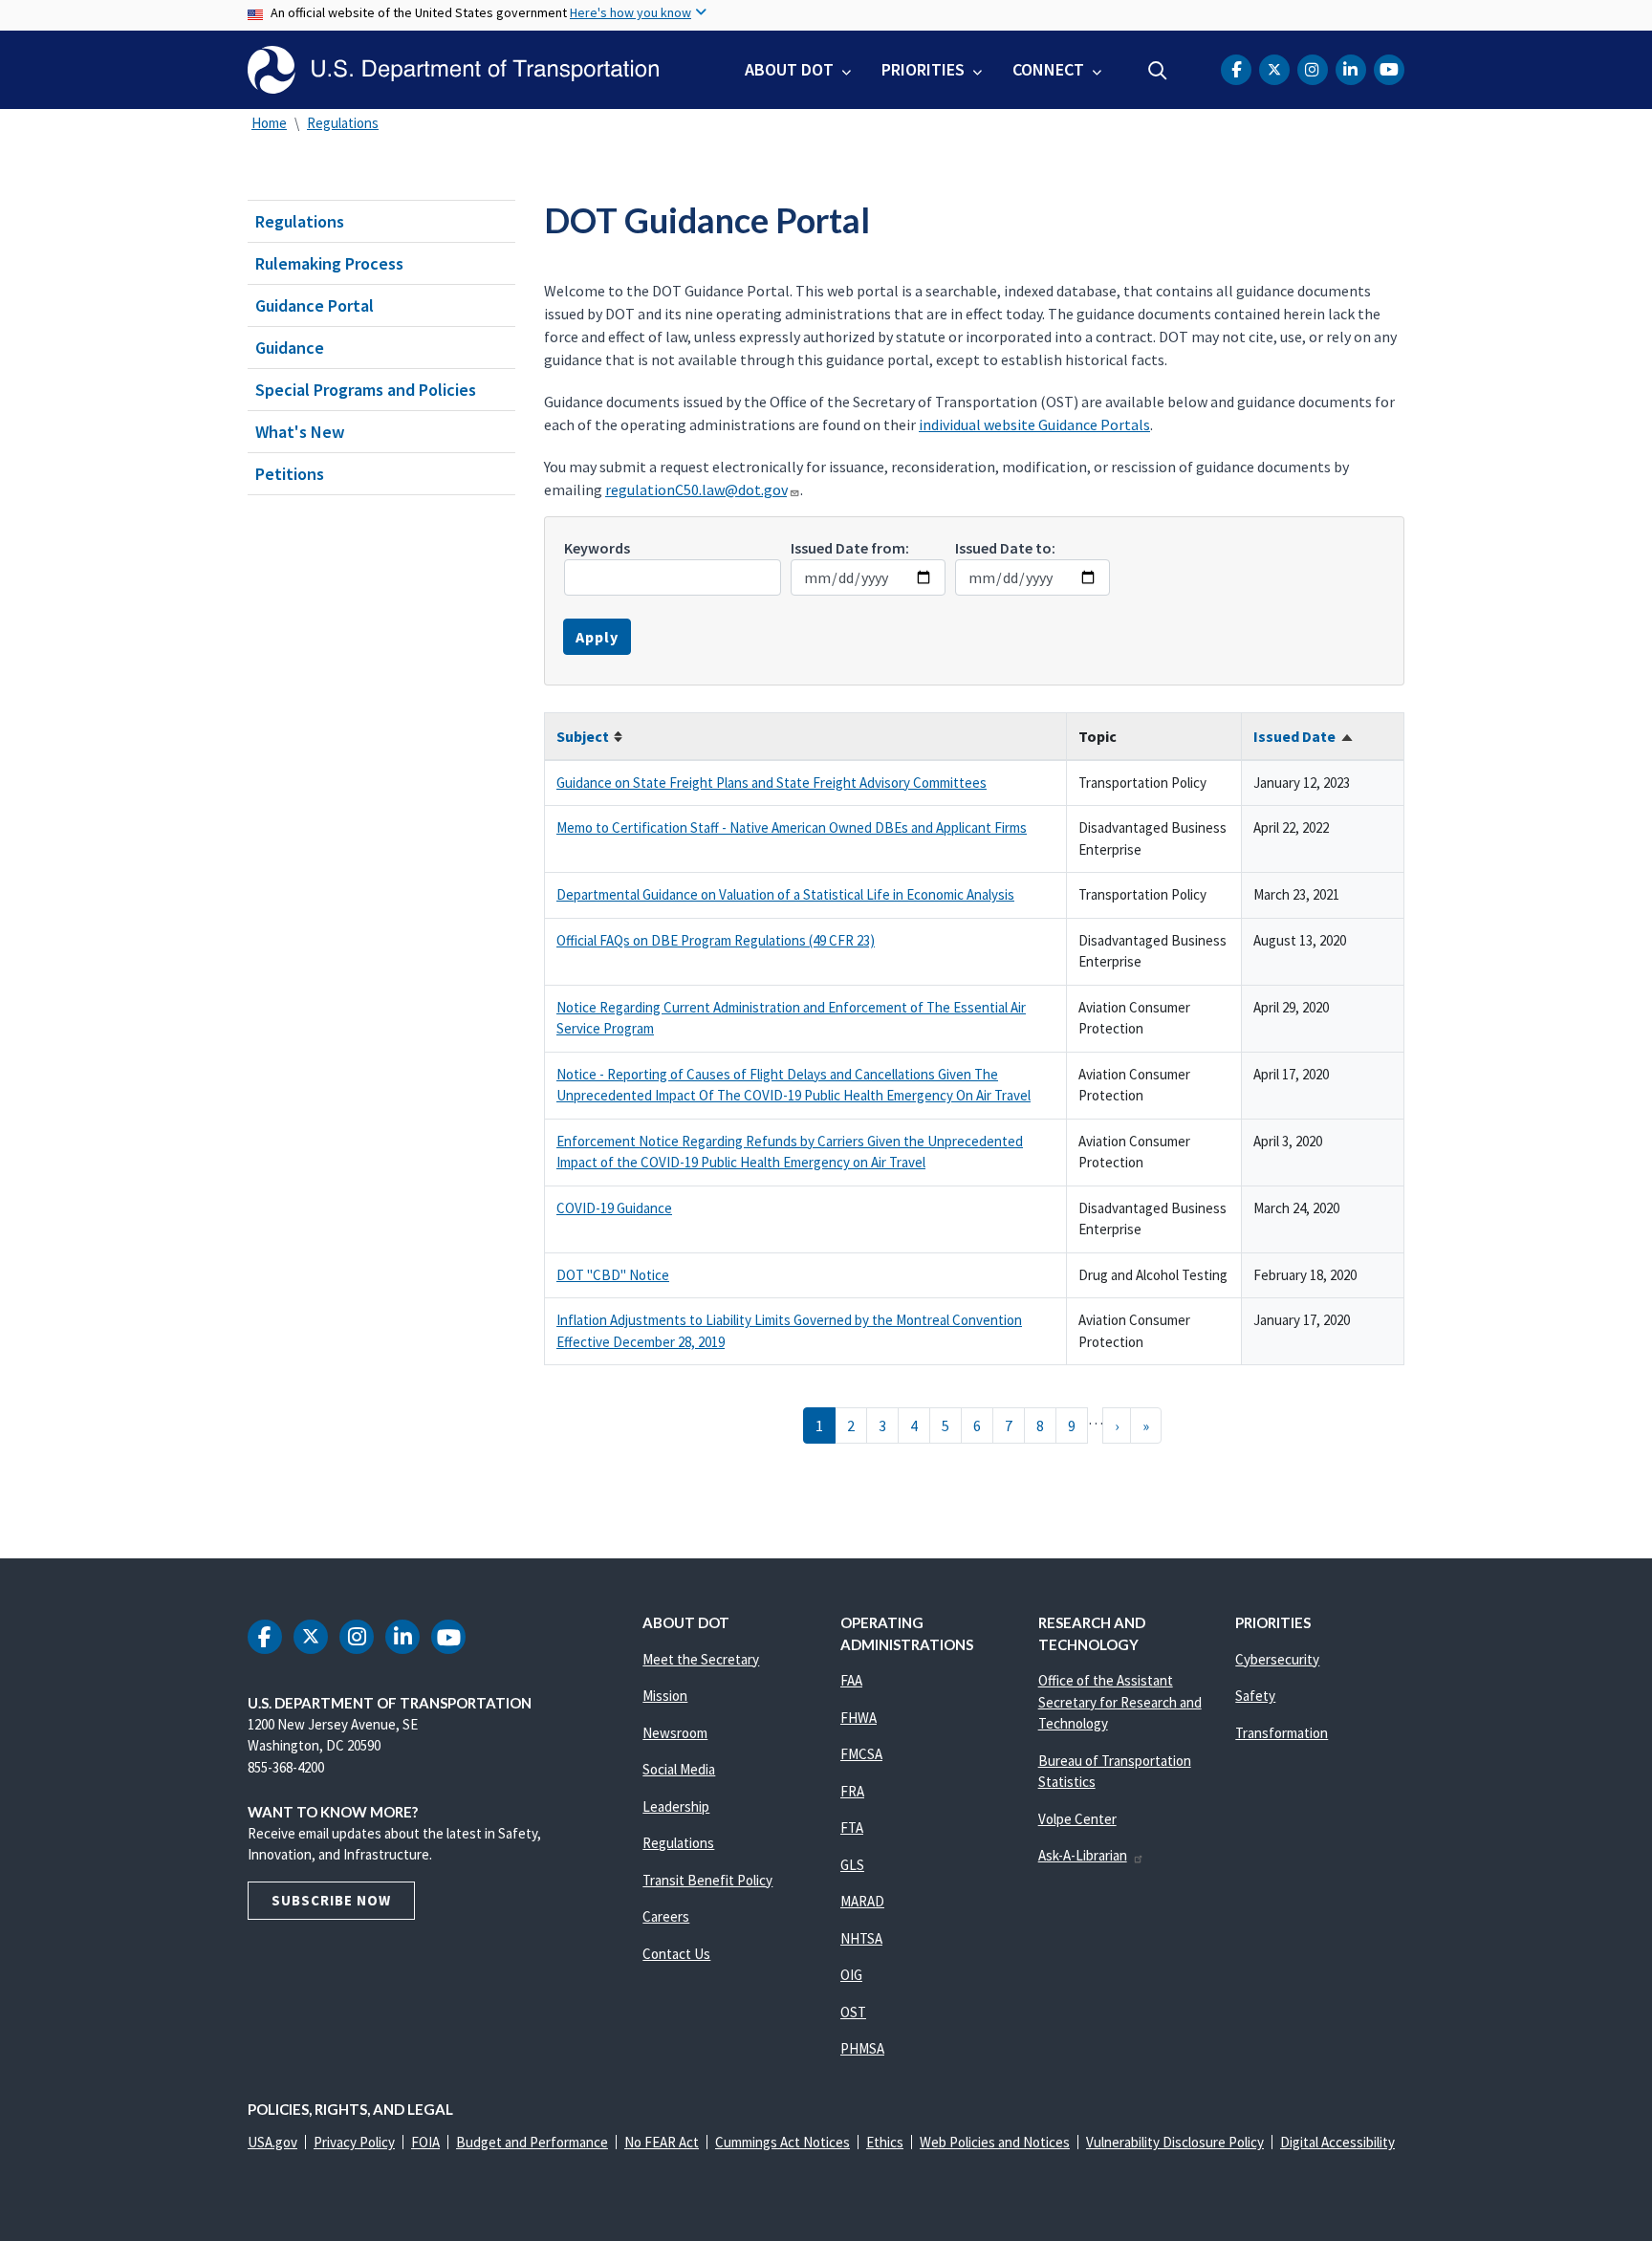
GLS (852, 1865)
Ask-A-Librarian (1083, 1855)
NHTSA (861, 1938)
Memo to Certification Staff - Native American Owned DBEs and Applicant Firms (792, 827)
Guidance (290, 348)
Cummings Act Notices (783, 2142)
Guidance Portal (315, 305)
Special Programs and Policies (366, 390)
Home (269, 123)
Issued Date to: (1005, 548)
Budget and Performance (532, 2142)
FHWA (859, 1718)
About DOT (789, 69)
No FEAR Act (662, 2142)
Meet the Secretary (701, 1659)
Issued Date (1304, 736)
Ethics (885, 2142)
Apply (597, 637)
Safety (1255, 1696)
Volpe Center (1077, 1819)
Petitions (290, 474)
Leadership (676, 1806)
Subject (590, 736)
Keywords (597, 548)
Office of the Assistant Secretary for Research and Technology (1120, 1702)
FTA (852, 1828)
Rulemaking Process (329, 263)
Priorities (923, 69)
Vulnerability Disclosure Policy (1175, 2142)
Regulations (343, 123)
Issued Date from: (850, 548)
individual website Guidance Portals (1034, 424)
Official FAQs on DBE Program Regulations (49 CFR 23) (716, 940)
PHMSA (862, 2048)
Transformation (1282, 1733)
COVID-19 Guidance (614, 1208)
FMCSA (861, 1754)
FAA (851, 1680)
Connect (1048, 69)
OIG (851, 1975)
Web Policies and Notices (995, 2142)
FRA (852, 1791)
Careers (666, 1916)
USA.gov (272, 2142)
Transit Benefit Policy (707, 1880)
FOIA (425, 2142)
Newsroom (675, 1733)
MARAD (862, 1901)
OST (853, 2012)
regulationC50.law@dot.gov (696, 490)
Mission (665, 1696)
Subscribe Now (331, 1900)
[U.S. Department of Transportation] (453, 70)
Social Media (679, 1769)
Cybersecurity (1277, 1659)
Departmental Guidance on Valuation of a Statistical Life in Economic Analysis (785, 894)
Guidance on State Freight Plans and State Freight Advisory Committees (772, 783)
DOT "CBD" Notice (613, 1275)
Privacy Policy (354, 2142)
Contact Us (676, 1954)
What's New (300, 432)
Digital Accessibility (1337, 2142)
